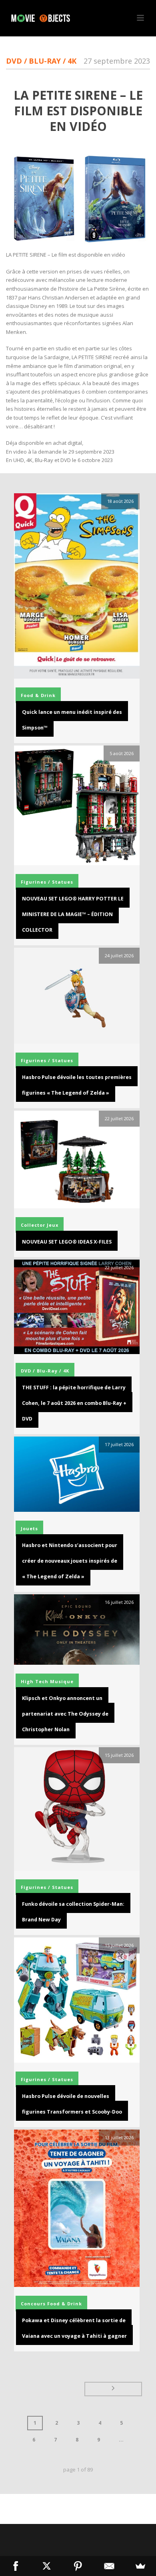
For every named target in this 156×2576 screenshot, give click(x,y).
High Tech (35, 1681)
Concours (33, 2304)
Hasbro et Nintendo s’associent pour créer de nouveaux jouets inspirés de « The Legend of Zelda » (70, 1561)
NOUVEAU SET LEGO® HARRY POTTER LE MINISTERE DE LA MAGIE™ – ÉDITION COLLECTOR (73, 914)
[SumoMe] (140, 2566)
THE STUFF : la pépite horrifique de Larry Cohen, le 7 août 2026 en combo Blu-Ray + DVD (74, 1403)
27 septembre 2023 (117, 61)
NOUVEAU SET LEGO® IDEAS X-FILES (67, 1242)
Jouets (29, 1528)
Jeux (53, 1225)
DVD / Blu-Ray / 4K (41, 61)
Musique (62, 1681)
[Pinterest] (78, 2566)
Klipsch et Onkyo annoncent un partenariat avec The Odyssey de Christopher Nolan (65, 1714)
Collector (33, 1225)
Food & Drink (38, 695)
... (121, 2440)
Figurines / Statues (47, 882)
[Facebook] (16, 2566)
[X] (47, 2566)
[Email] (109, 2566)
